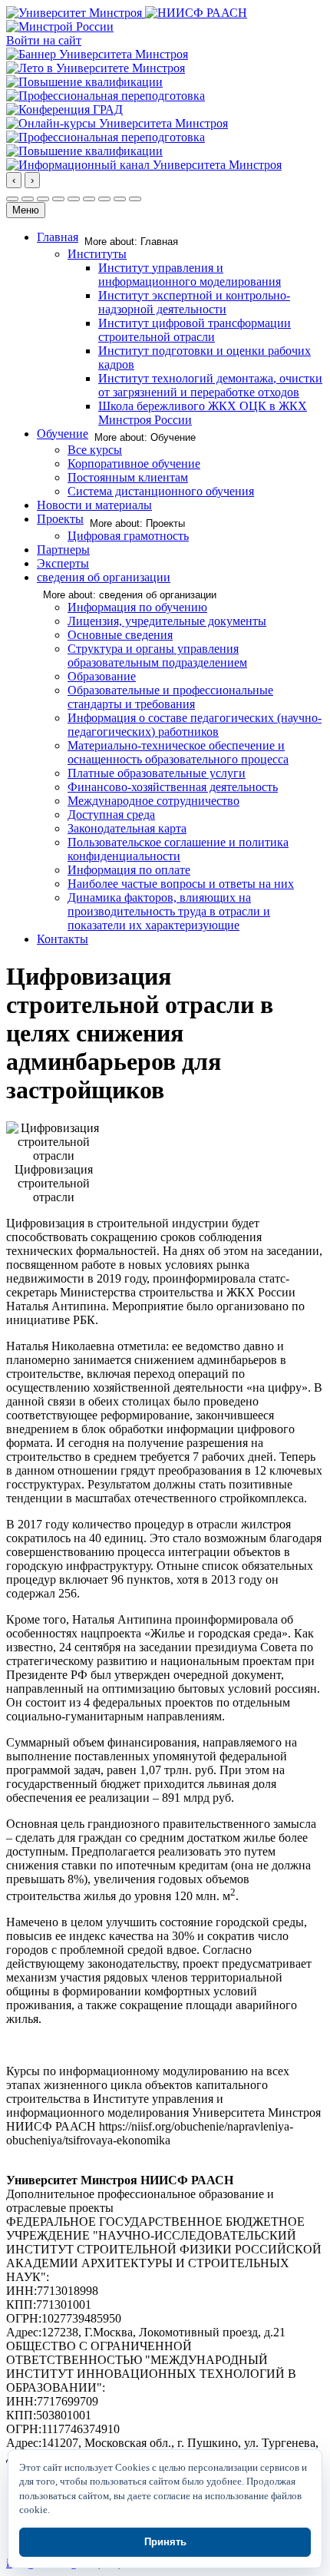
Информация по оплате (129, 870)
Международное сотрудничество (153, 801)
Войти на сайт (44, 40)
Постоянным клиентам (128, 477)
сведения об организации (104, 577)
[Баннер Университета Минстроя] (97, 54)
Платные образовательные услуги (157, 773)
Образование (102, 676)
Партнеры (63, 550)
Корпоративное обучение (134, 464)
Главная (58, 237)
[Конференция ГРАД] (64, 109)
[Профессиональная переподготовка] (106, 96)
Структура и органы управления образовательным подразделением (157, 656)
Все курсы (95, 450)
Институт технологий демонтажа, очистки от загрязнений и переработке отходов (210, 385)
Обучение (63, 434)
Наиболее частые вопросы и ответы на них (181, 884)
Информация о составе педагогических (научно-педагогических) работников (195, 725)
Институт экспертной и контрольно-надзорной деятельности (194, 302)
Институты (97, 254)
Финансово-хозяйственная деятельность (173, 787)
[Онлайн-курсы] (117, 123)
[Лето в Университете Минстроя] (96, 68)
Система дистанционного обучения (161, 491)
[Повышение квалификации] (84, 82)
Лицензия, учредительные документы (167, 621)
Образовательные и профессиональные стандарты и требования (170, 697)
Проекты (60, 519)
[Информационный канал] (144, 165)
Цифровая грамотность (128, 536)
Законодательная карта (127, 828)
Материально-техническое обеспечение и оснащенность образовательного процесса (178, 752)
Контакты (63, 939)
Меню (26, 210)
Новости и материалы (94, 505)
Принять (165, 2542)
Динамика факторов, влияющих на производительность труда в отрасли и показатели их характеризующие (169, 911)
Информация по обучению (137, 607)
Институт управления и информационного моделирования (190, 275)
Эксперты (63, 563)
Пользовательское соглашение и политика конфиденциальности (178, 849)
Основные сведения (120, 635)
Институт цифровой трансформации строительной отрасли (195, 330)
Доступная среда (111, 815)
